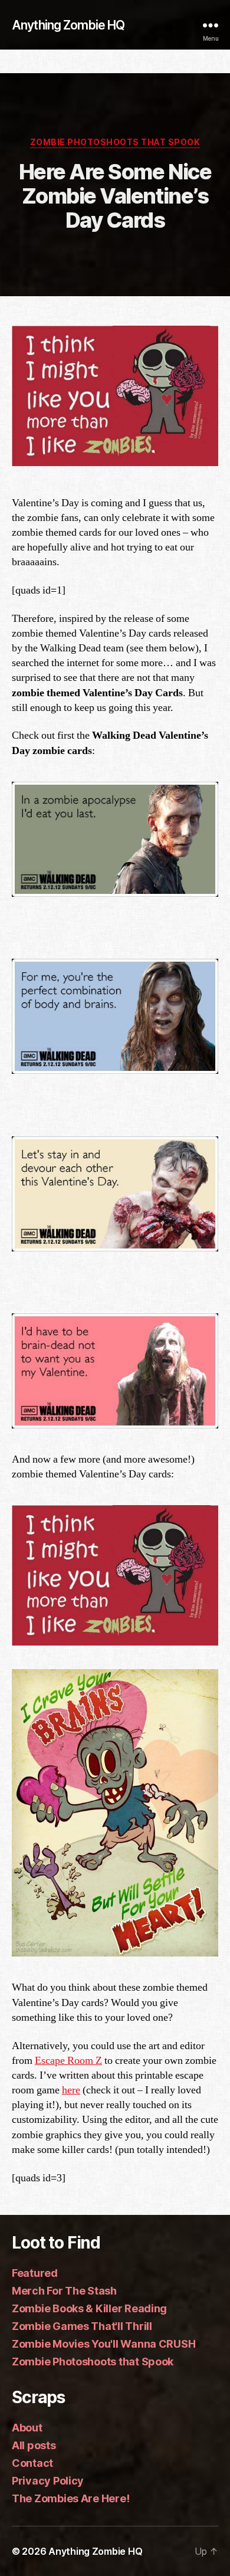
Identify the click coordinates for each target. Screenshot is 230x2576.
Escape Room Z (68, 2061)
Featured (35, 2273)
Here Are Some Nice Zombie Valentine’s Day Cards (115, 196)
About (27, 2428)
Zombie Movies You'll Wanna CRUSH (103, 2344)
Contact (32, 2463)
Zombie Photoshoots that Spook (115, 142)
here (71, 2090)
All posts (34, 2445)
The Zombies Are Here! (70, 2498)
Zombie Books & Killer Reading (89, 2308)
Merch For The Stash (64, 2291)
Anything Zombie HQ (68, 25)
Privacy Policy (48, 2481)
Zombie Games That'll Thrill (82, 2326)
